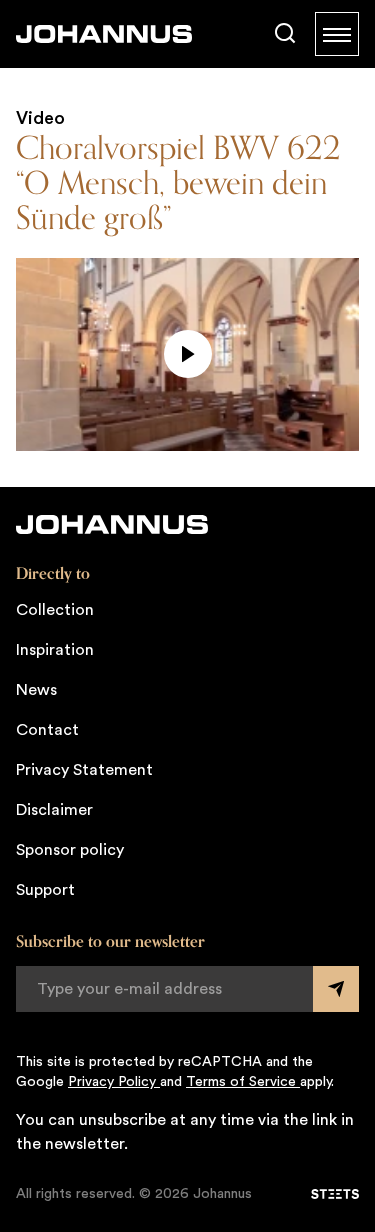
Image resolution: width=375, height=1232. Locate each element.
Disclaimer (54, 810)
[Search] (285, 34)
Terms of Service (243, 1082)
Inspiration (55, 650)
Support (45, 890)
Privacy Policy (114, 1082)
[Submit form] (336, 989)
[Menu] (337, 34)
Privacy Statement (84, 770)
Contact (47, 730)
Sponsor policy (70, 850)
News (36, 690)
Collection (55, 610)
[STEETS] (335, 1194)
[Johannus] (104, 34)
